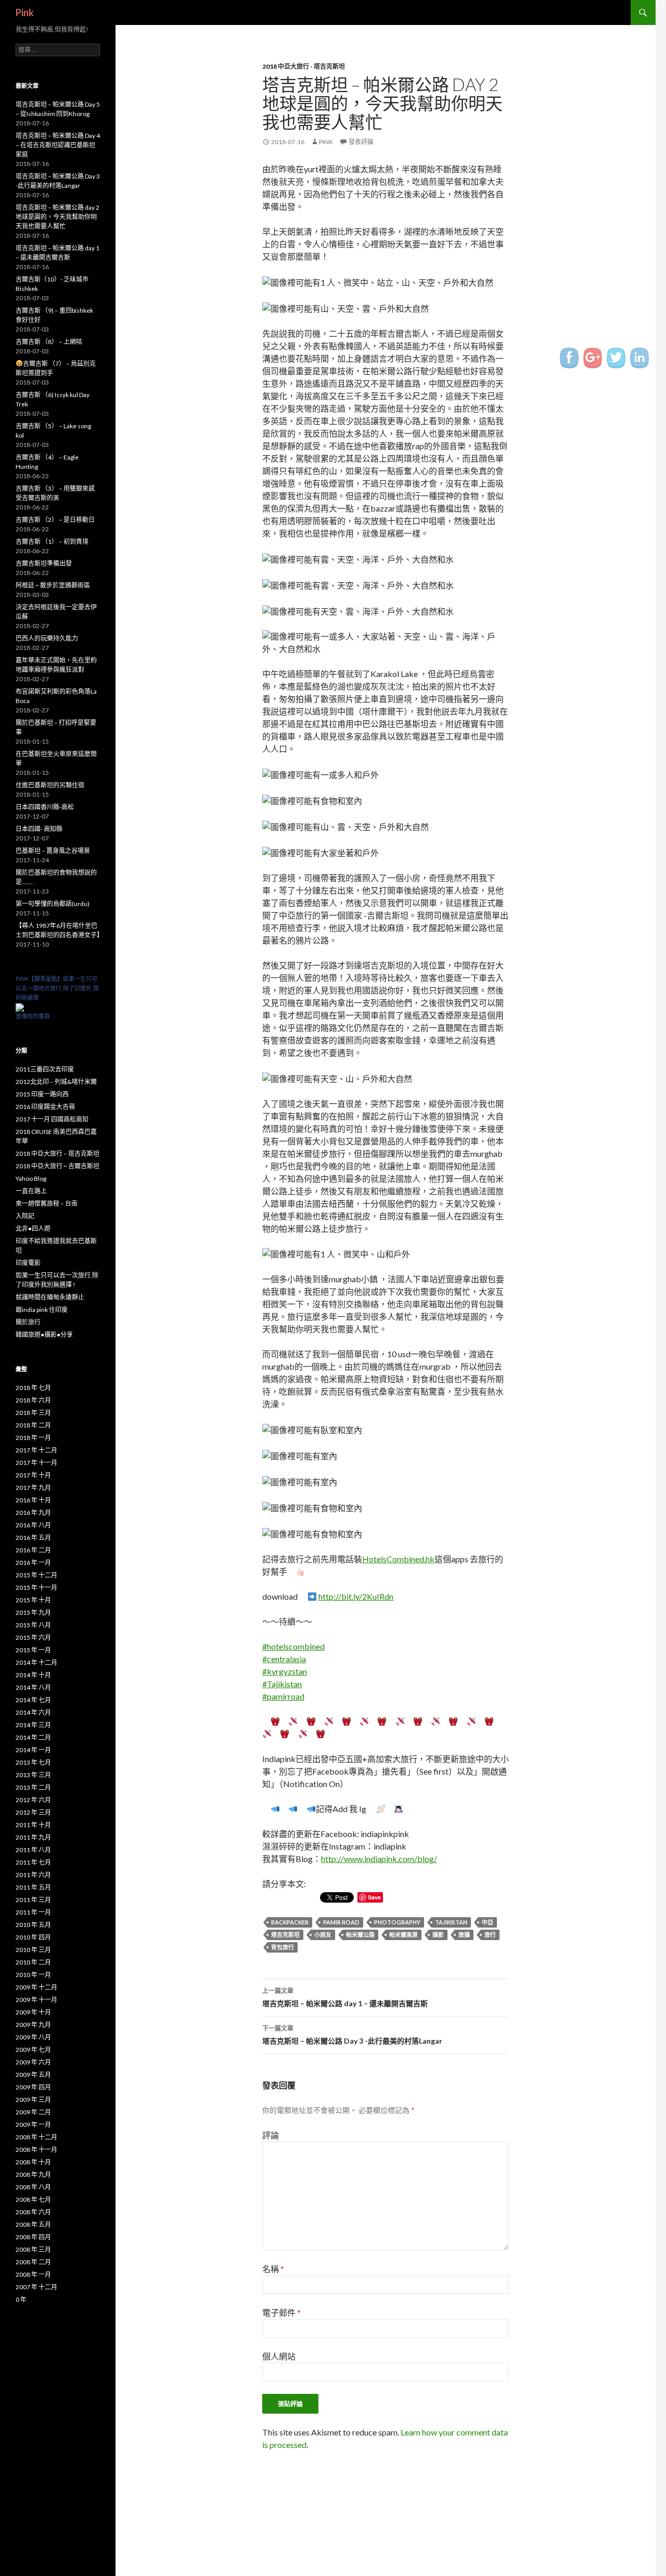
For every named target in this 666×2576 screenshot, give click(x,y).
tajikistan (451, 1922)
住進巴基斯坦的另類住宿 (50, 785)
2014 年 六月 (33, 1712)
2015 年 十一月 (36, 1587)
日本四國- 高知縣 (39, 829)
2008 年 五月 (33, 2224)
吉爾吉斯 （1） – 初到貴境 (52, 541)
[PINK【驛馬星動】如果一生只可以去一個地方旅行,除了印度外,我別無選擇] (20, 1007)
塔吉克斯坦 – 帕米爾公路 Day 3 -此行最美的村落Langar (352, 2035)
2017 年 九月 (33, 1488)
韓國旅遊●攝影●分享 (44, 1335)
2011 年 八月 (33, 1850)
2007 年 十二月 (36, 2287)
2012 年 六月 (33, 1800)
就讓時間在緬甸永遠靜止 (50, 1297)
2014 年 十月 (33, 1675)
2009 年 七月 (33, 2050)
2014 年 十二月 (36, 1662)
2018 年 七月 (33, 1388)
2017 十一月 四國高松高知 (52, 1119)
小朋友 (323, 1935)
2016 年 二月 (33, 1550)
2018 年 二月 (33, 1425)
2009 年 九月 (33, 2025)
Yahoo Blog (31, 1178)
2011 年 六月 (33, 1875)
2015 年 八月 (33, 1625)
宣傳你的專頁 (33, 1016)
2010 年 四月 (33, 1937)
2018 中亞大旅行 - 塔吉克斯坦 (304, 66)
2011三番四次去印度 (45, 1069)
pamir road (341, 1922)
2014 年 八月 (33, 1687)
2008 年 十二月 (36, 2137)
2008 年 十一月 (36, 2150)
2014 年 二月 (33, 1737)
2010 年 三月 (33, 1950)
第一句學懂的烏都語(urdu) (53, 904)
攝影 (438, 1935)
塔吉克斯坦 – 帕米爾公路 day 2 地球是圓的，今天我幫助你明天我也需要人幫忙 (57, 217)
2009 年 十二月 (36, 1987)
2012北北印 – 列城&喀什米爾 (56, 1082)
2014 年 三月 (33, 1725)
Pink (25, 12)
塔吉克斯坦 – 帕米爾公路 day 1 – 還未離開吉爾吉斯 (345, 1997)
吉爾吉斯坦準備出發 (44, 563)
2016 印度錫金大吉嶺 (45, 1107)
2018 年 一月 (33, 1438)
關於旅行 (28, 1322)
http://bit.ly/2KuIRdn (356, 1596)
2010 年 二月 (33, 1962)
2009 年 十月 (33, 2012)
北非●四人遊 (33, 1228)
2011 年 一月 (33, 1912)
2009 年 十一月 (36, 2000)
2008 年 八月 (33, 2187)
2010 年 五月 (33, 1925)
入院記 (25, 1216)
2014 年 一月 (33, 1750)
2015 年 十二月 (36, 1575)
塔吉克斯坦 (285, 1935)
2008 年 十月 (33, 2162)
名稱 (273, 2269)
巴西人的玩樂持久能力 (47, 638)
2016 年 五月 (33, 1538)
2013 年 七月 (33, 1762)
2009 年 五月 (33, 2075)
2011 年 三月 (33, 1900)
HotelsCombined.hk (398, 1559)
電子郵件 (281, 2312)
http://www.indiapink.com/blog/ (379, 1859)
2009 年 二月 (33, 2112)
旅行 (490, 1935)
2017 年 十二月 (36, 1450)
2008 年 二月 (33, 2262)
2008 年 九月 (33, 2175)
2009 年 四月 (33, 2087)
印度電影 (28, 1263)
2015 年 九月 (33, 1612)
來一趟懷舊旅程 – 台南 (47, 1203)
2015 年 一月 (33, 1650)
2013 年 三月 (33, 1775)
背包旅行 (283, 1947)
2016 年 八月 (33, 1525)
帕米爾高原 (404, 1935)
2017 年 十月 (33, 1475)
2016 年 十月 (33, 1500)
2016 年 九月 (33, 1513)
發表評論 (361, 142)
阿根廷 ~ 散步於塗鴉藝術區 (53, 585)
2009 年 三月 (33, 2100)
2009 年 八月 (33, 2037)
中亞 (488, 1922)
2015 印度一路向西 (42, 1094)
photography (397, 1922)
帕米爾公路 (360, 1935)
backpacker (290, 1922)
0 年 (21, 2299)
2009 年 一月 (33, 2125)
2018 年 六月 (33, 1400)
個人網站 (279, 2356)
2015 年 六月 (33, 1637)
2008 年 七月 (33, 2199)
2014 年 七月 (33, 1700)
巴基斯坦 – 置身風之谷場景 (53, 851)
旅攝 (464, 1935)
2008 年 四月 (33, 2237)
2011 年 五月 (33, 1887)
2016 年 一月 (33, 1563)
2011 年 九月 (33, 1837)
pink (326, 142)
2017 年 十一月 (36, 1463)
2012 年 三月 (33, 1812)
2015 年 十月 (33, 1600)
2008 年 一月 (33, 2274)
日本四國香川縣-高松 (45, 807)
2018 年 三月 (33, 1413)
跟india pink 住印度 (42, 1310)
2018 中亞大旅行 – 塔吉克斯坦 (57, 1153)
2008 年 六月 (33, 2212)
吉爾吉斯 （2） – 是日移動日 (55, 520)
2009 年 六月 (33, 2062)
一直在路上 (31, 1191)
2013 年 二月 (33, 1787)
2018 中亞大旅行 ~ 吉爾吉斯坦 (57, 1166)
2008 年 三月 (33, 2249)
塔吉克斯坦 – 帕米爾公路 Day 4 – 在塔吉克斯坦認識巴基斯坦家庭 (58, 145)
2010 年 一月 (33, 1975)
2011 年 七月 (33, 1862)
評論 (271, 2135)
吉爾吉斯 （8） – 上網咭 (49, 342)
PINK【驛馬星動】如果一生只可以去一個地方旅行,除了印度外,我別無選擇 (57, 988)
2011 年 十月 (33, 1825)
